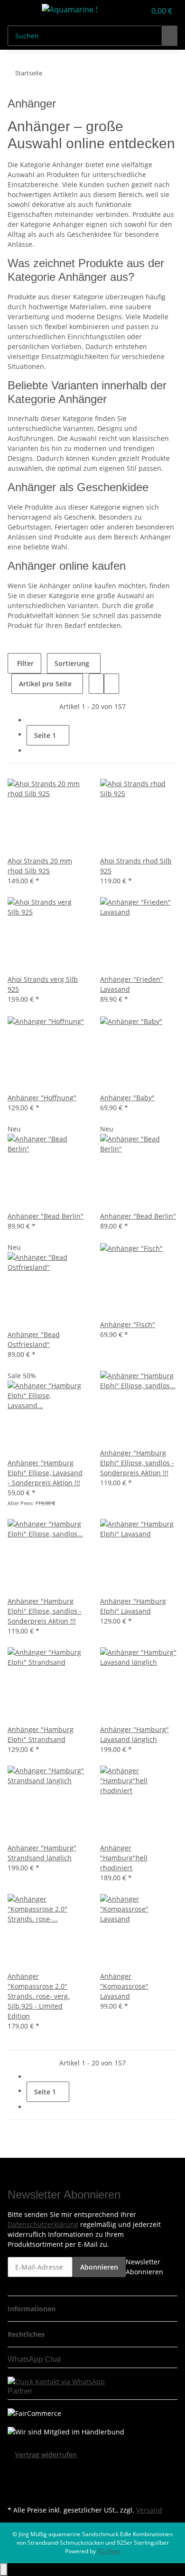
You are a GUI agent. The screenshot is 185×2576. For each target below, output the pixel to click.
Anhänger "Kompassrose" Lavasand (124, 1986)
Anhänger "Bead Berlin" (46, 1216)
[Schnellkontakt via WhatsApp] (56, 2381)
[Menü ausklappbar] (19, 11)
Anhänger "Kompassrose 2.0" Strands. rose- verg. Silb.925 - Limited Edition (39, 1996)
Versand (149, 2510)
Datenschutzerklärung (43, 2224)
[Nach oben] (4, 2570)
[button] (128, 11)
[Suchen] (170, 36)
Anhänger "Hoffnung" (42, 1098)
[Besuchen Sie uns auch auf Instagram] (15, 2492)
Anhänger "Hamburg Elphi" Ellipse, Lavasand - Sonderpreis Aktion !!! (45, 1473)
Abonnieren (99, 2267)
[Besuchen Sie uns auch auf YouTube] (15, 2481)
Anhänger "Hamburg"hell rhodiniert (124, 1858)
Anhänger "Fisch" (128, 1324)
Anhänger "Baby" (127, 1098)
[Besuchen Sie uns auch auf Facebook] (15, 2470)
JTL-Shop (109, 2551)
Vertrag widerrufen (46, 2455)
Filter (24, 663)
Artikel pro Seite (45, 684)
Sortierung (72, 663)
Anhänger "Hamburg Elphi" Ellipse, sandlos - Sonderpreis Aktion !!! (137, 1463)
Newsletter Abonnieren (144, 2267)
